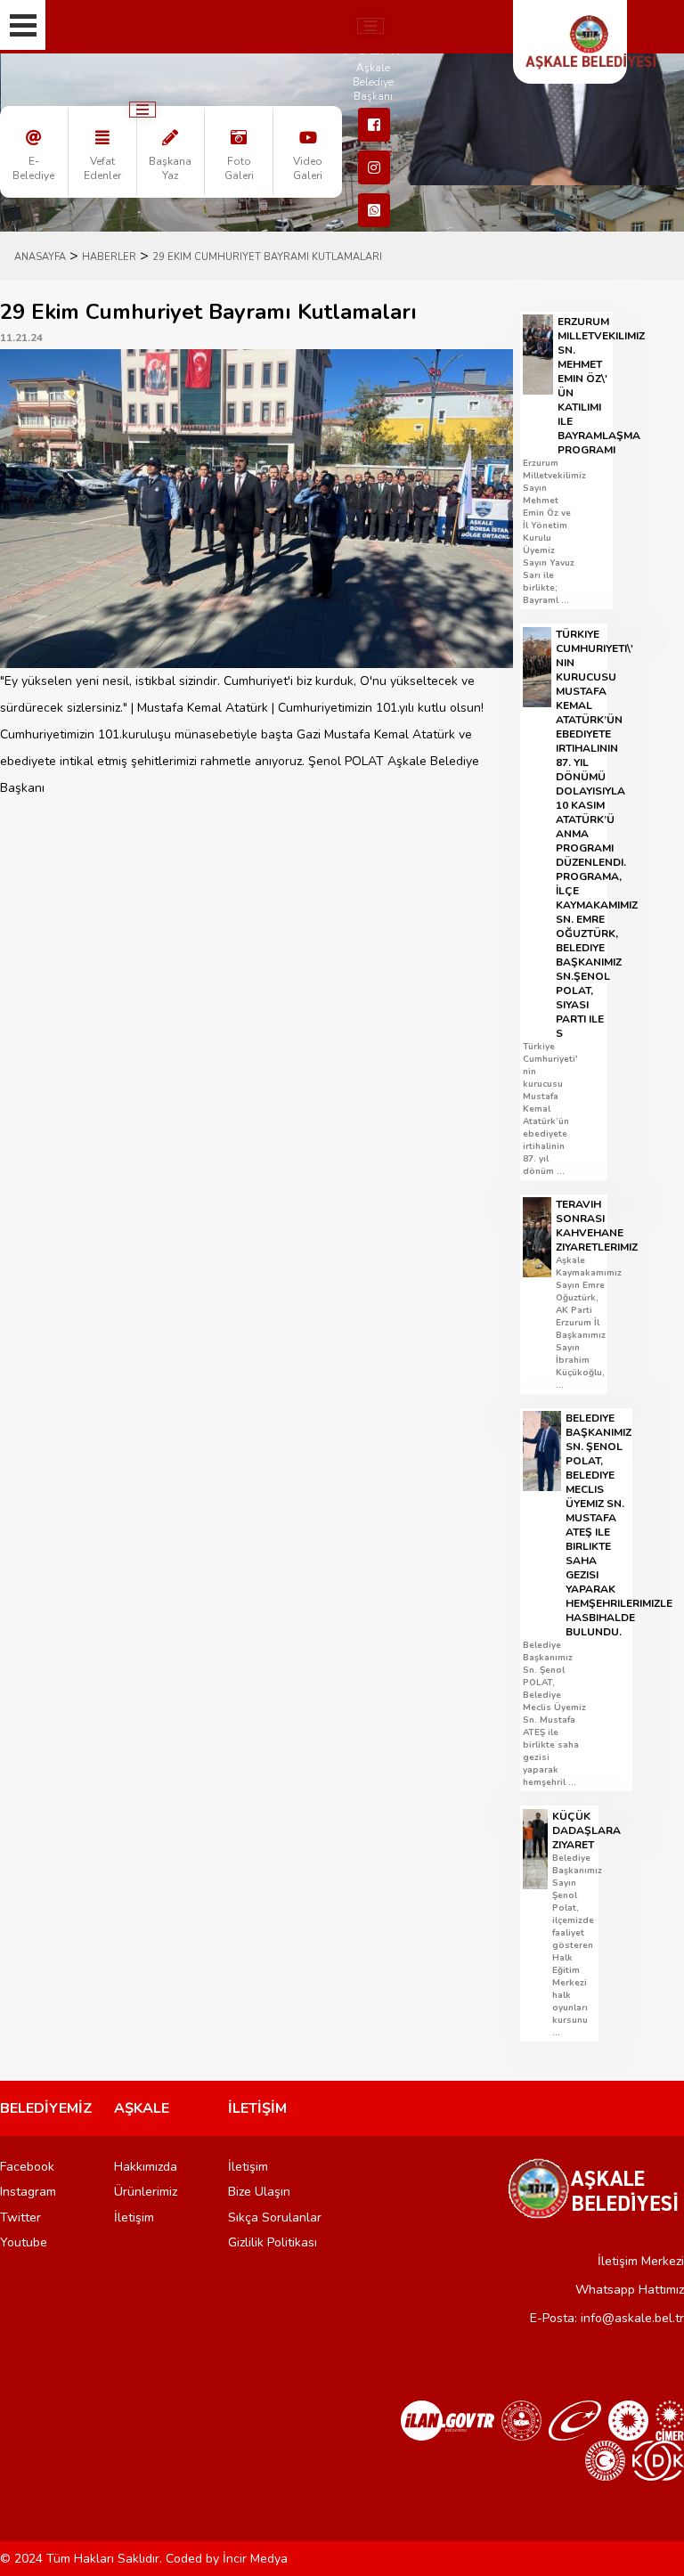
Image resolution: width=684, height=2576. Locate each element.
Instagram (28, 2192)
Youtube (24, 2242)
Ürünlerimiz (146, 2192)
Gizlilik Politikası (273, 2242)
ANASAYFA (40, 257)
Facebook (27, 2167)
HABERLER (109, 257)
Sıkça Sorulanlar (275, 2217)
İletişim (134, 2217)
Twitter (20, 2217)
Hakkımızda (146, 2167)
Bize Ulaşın (259, 2192)
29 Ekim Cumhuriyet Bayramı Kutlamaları (267, 257)
